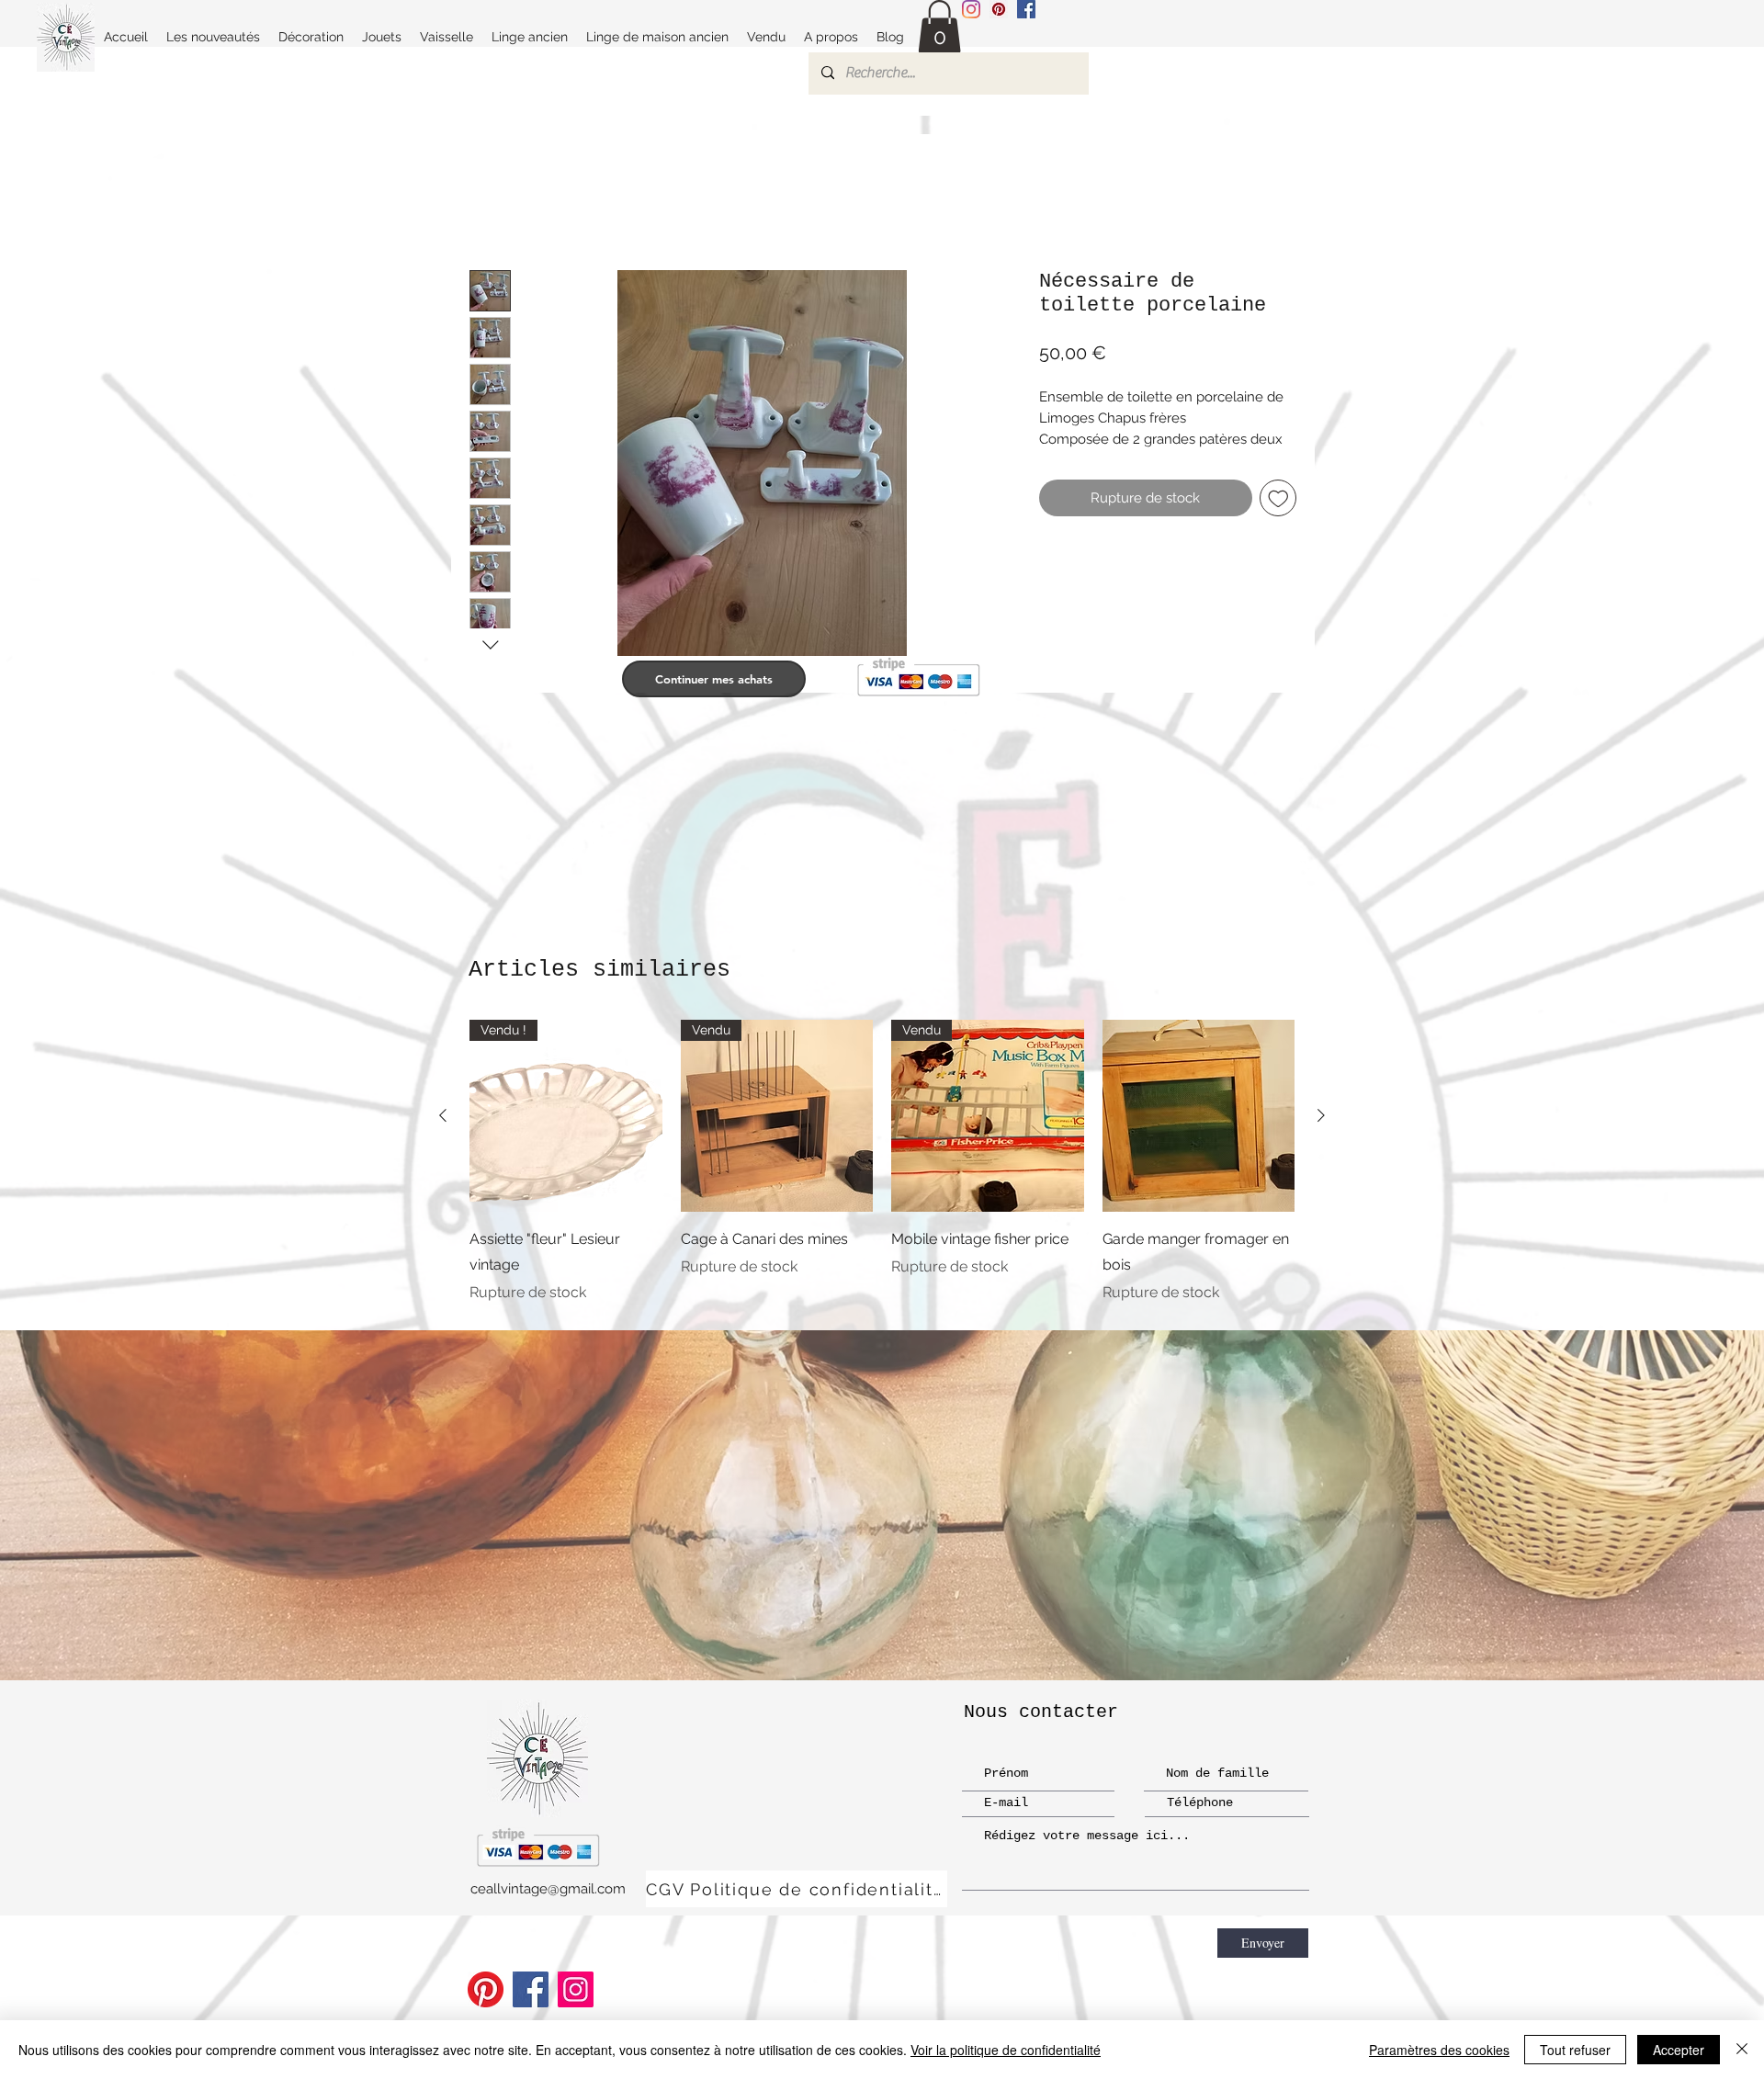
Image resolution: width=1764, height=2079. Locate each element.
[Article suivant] (1321, 1115)
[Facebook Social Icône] (1026, 9)
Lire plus (1065, 460)
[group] (882, 1162)
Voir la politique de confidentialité (1006, 2050)
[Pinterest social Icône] (999, 9)
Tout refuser (1575, 2050)
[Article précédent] (443, 1115)
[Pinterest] (486, 1989)
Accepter (1679, 2050)
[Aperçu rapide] (1199, 1116)
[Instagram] (971, 9)
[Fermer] (1742, 2050)
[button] (939, 27)
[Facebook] (531, 1989)
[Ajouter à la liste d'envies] (1278, 519)
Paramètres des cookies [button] (1439, 2050)
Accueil (495, 202)
